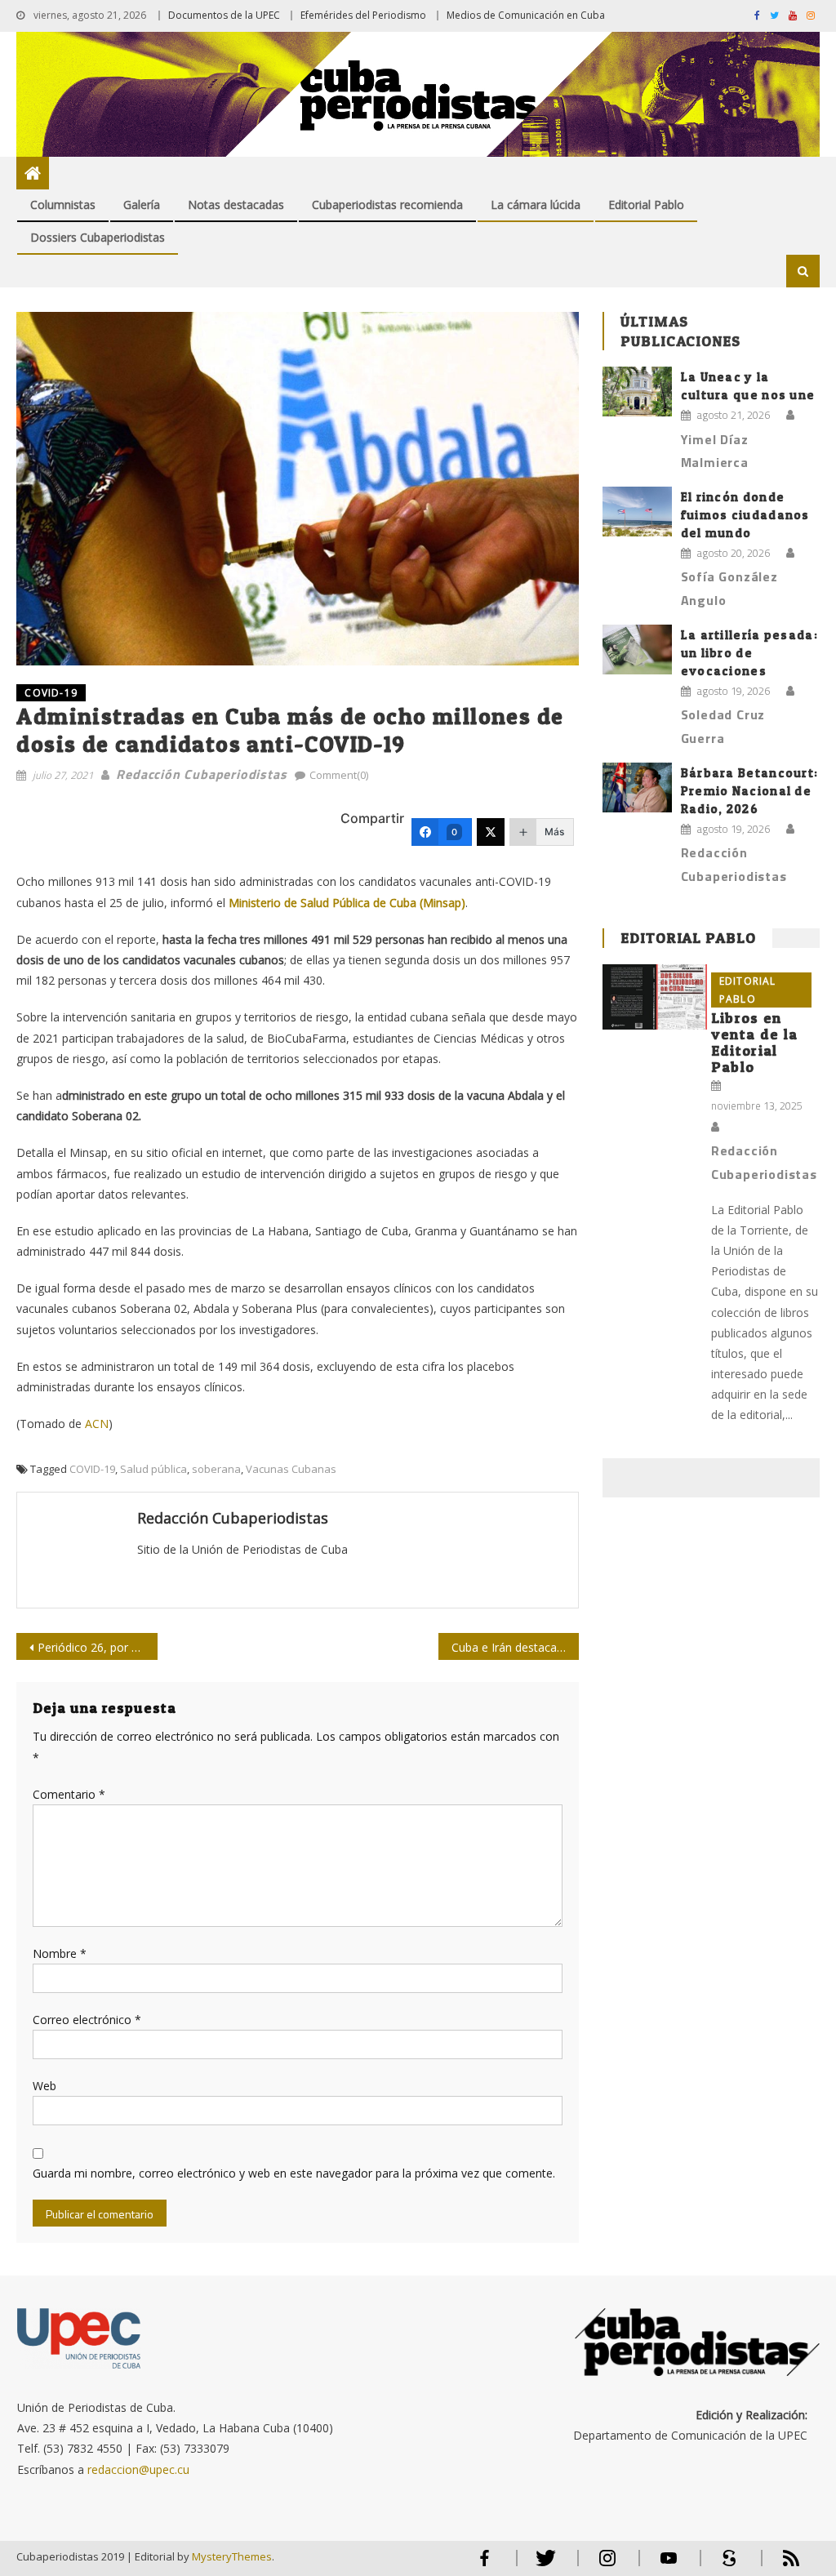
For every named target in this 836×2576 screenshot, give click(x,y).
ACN (97, 1424)
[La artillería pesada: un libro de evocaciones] (637, 650)
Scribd (725, 2565)
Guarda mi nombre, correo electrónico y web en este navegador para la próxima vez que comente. (294, 2173)
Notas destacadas (236, 205)
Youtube (669, 2565)
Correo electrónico (87, 2020)
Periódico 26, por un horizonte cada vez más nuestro (97, 1647)
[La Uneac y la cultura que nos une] (637, 392)
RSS (780, 2565)
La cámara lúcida (536, 205)
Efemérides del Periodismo (363, 15)
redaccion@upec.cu (138, 2469)
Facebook (485, 2565)
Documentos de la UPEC (224, 15)
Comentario (69, 1794)
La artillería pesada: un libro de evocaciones (749, 653)
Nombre (60, 1953)
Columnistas (63, 205)
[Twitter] (491, 832)
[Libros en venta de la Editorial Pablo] (654, 997)
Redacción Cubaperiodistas (201, 774)
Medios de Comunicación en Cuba (526, 15)
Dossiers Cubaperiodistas (98, 237)
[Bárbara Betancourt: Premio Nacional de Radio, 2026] (637, 787)
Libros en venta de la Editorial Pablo (754, 1042)
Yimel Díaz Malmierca (715, 451)
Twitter (543, 2565)
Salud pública (153, 1469)
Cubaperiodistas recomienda (387, 205)
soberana (216, 1469)
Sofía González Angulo (729, 588)
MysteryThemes (232, 2556)
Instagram (607, 2565)
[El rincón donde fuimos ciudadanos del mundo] (637, 512)
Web (44, 2086)
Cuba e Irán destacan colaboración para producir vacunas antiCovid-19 (515, 1647)
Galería (142, 205)
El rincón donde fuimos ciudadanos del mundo (745, 515)
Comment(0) (339, 775)
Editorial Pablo (646, 205)
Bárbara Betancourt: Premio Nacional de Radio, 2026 (750, 791)
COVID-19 (51, 693)
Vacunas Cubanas (291, 1469)
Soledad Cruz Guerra (723, 726)
